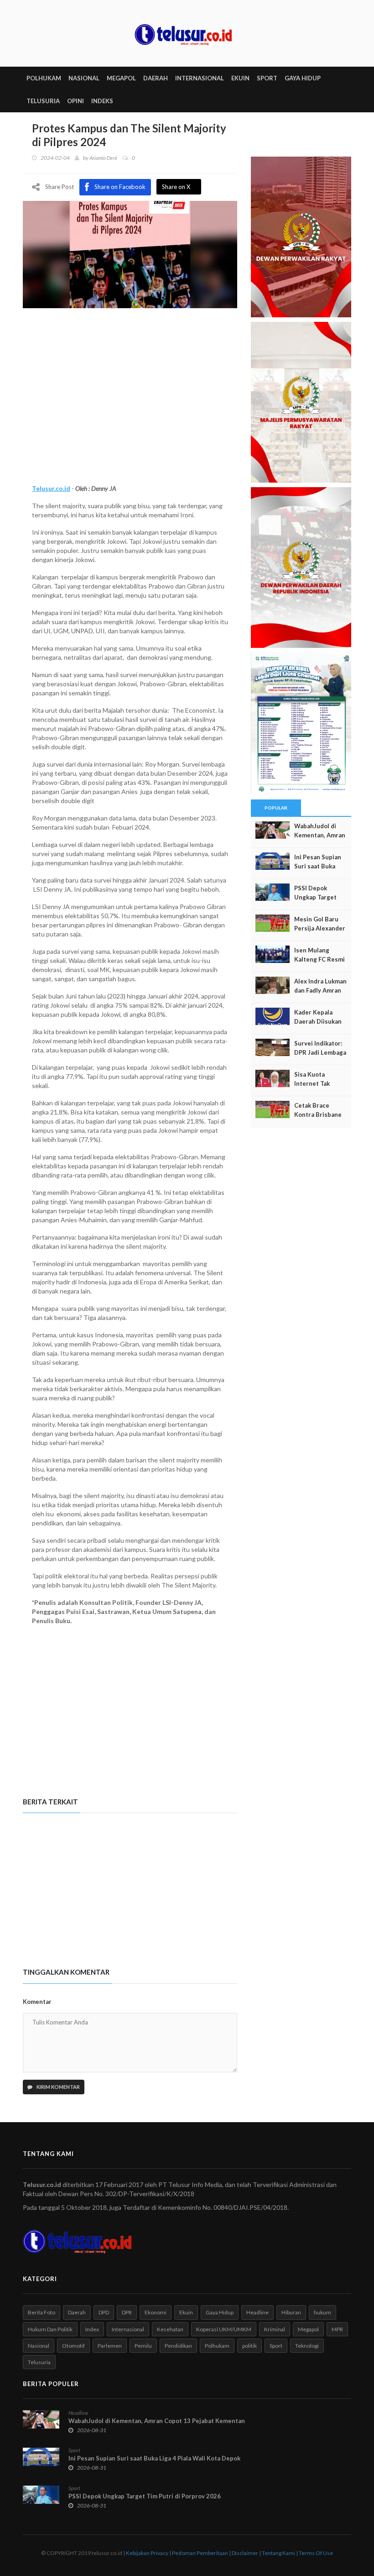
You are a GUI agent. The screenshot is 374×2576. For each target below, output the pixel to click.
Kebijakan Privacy (147, 2553)
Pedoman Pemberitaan (200, 2553)
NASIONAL (84, 78)
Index (92, 2329)
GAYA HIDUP (303, 78)
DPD (104, 2312)
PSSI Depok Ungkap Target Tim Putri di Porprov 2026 (145, 2496)
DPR (127, 2312)
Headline (257, 2312)
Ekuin (186, 2312)
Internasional (128, 2329)
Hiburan (291, 2312)
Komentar (37, 2002)
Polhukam (217, 2346)
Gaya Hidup (220, 2312)
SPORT (267, 78)
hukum (322, 2312)
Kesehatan (170, 2329)
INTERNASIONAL (200, 78)
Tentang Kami (278, 2553)
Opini (75, 101)
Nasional (39, 2346)
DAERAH (156, 78)
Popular (276, 808)
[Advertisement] (130, 406)
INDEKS (102, 101)
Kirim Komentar (58, 2087)
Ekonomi (156, 2312)
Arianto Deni (103, 158)
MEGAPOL (121, 78)
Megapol (308, 2329)
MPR (337, 2329)
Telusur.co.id (51, 488)
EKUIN (240, 78)
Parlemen (110, 2346)
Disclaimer (245, 2553)
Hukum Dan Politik (50, 2329)
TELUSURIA (43, 101)
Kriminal (275, 2329)
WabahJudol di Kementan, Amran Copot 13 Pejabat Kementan (157, 2421)
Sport (276, 2346)
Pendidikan (178, 2346)
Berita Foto (42, 2312)
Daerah (77, 2312)
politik (249, 2346)
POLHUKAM (44, 78)
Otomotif (73, 2346)
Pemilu (143, 2346)
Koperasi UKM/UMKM (224, 2329)
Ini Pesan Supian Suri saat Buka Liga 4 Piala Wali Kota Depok (154, 2458)
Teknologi (307, 2346)
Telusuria (39, 2362)
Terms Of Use (316, 2553)
